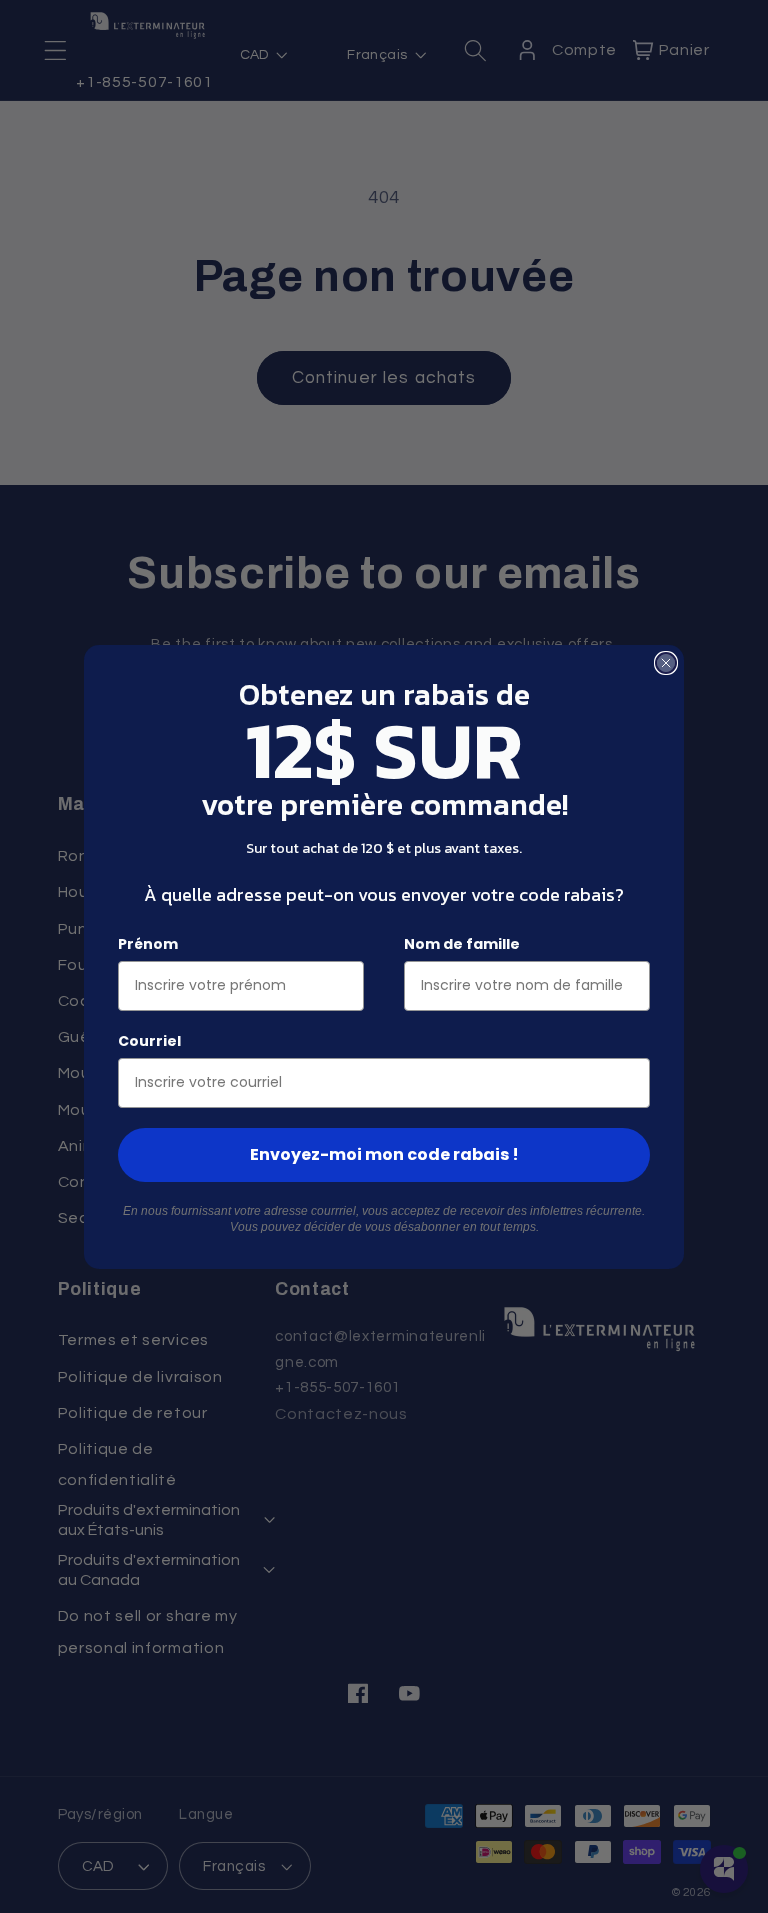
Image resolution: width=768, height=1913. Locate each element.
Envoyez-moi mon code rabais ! (384, 1154)
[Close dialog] (666, 663)
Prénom (148, 944)
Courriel (149, 1041)
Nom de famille (462, 944)
